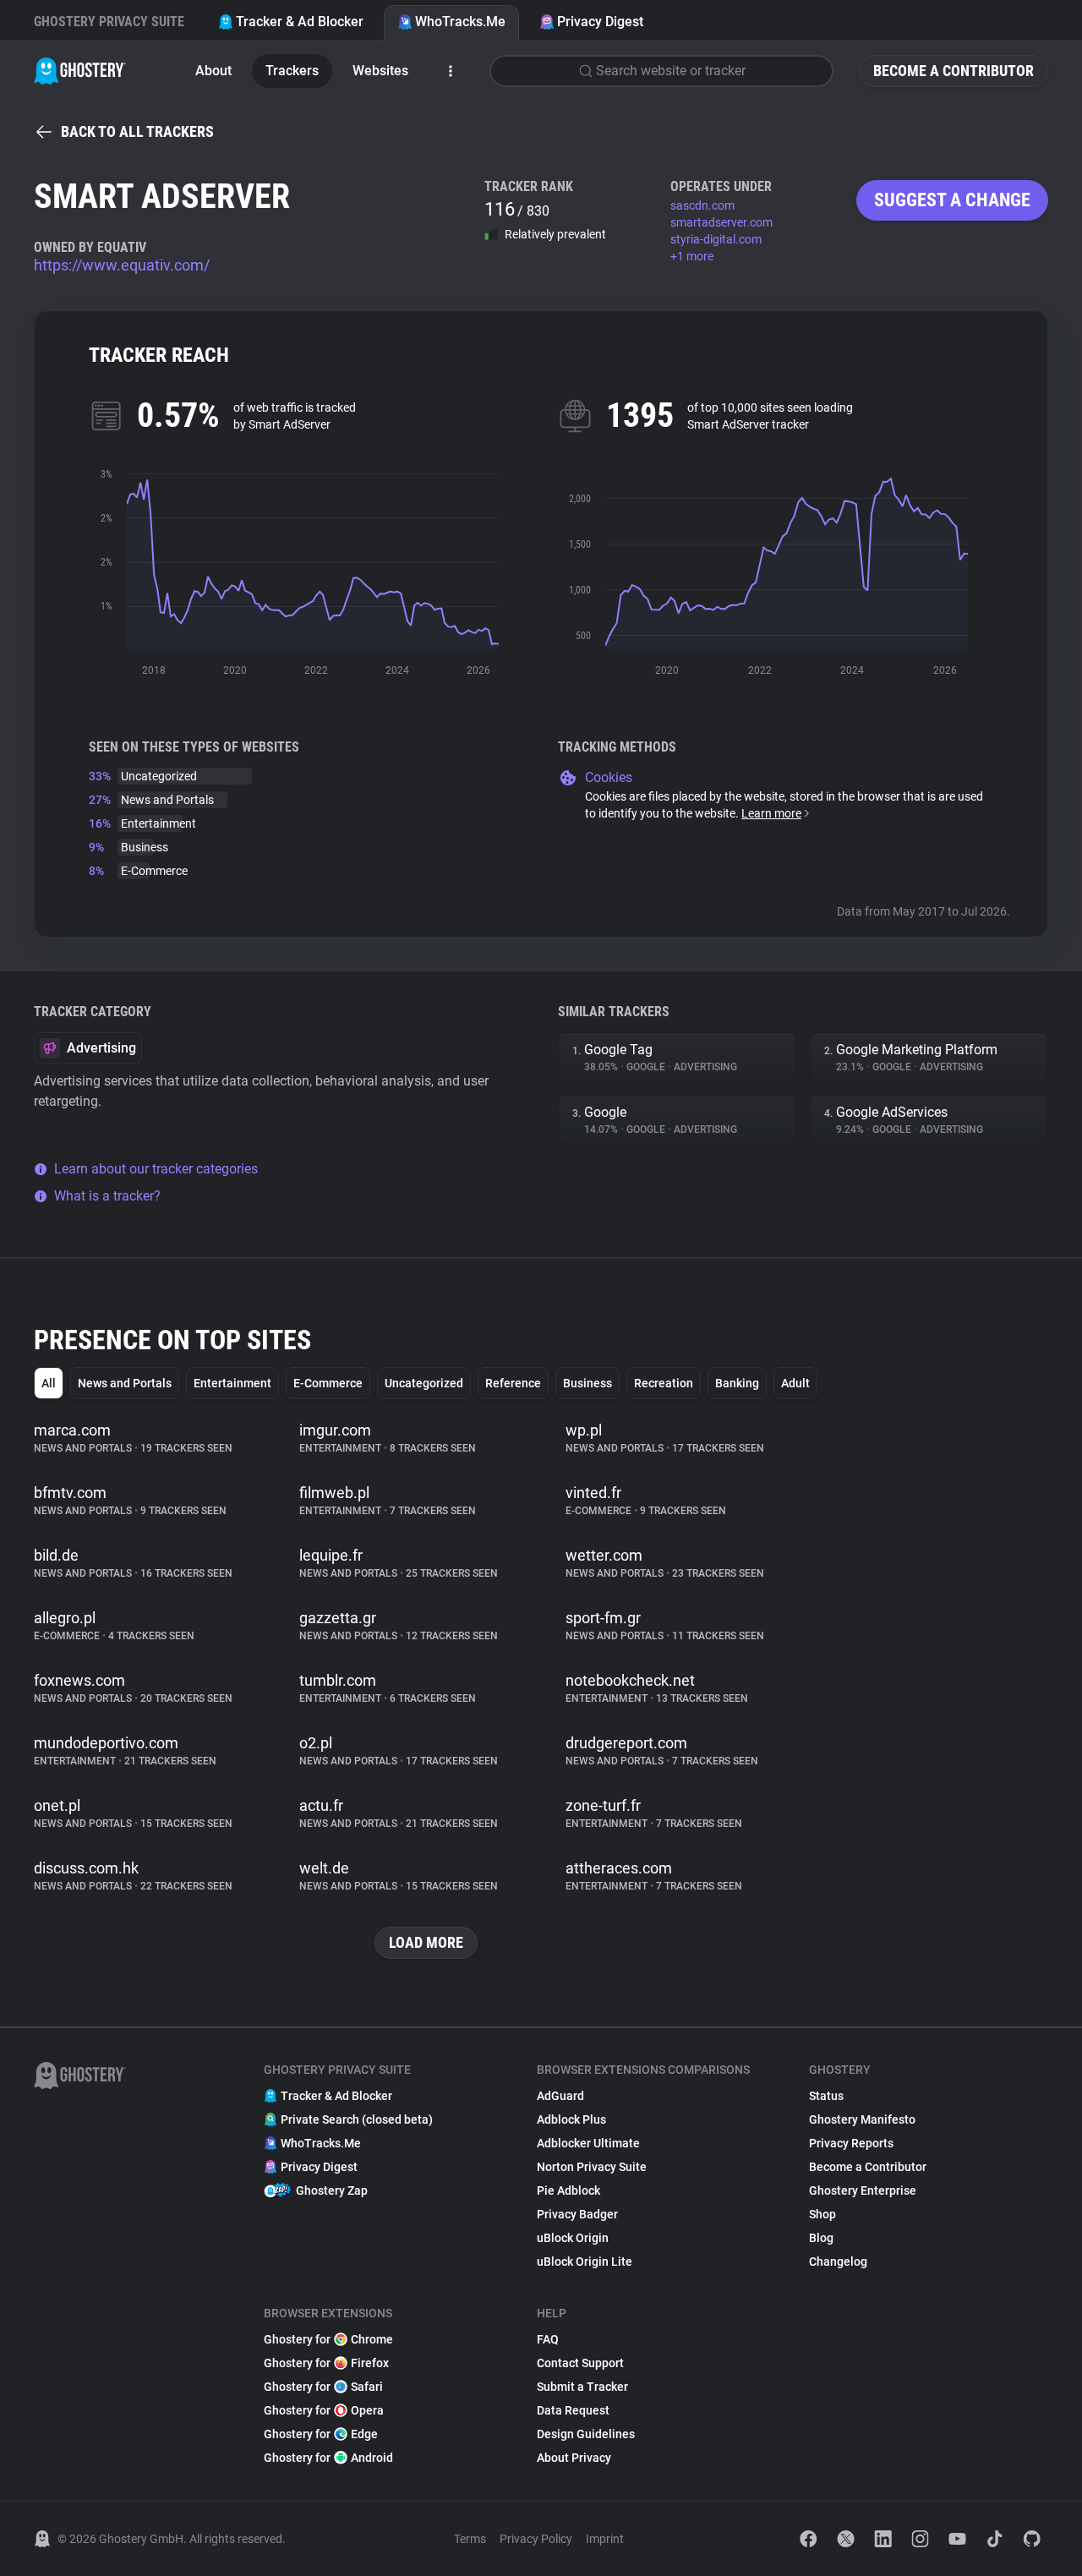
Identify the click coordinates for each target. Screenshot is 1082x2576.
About (213, 71)
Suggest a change (952, 200)
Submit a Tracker (582, 2387)
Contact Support (580, 2363)
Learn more (771, 813)
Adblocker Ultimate (588, 2143)
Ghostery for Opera (324, 2410)
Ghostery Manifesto (862, 2119)
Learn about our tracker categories (156, 1169)
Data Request (573, 2410)
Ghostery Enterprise (863, 2190)
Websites (380, 71)
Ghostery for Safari (323, 2387)
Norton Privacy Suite (592, 2167)
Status (826, 2096)
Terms (470, 2539)
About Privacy (574, 2458)
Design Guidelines (586, 2434)
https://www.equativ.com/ (122, 265)
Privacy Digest (600, 22)
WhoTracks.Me (460, 22)
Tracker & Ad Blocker (300, 22)
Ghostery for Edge (321, 2434)
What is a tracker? (107, 1196)
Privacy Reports (851, 2143)
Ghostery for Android (328, 2458)
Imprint (605, 2539)
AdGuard (560, 2096)
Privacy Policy (536, 2539)
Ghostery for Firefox (326, 2363)
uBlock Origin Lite (585, 2262)
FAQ (548, 2339)
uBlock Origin (573, 2238)
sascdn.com (702, 205)
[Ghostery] (80, 71)
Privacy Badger (577, 2214)
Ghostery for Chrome (328, 2339)
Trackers (292, 71)
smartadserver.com (721, 222)
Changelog (838, 2262)
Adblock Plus (571, 2119)
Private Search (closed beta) (357, 2119)
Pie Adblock (568, 2190)
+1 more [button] (692, 256)
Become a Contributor (954, 71)
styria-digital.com (716, 239)
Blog (821, 2238)
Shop (822, 2214)
